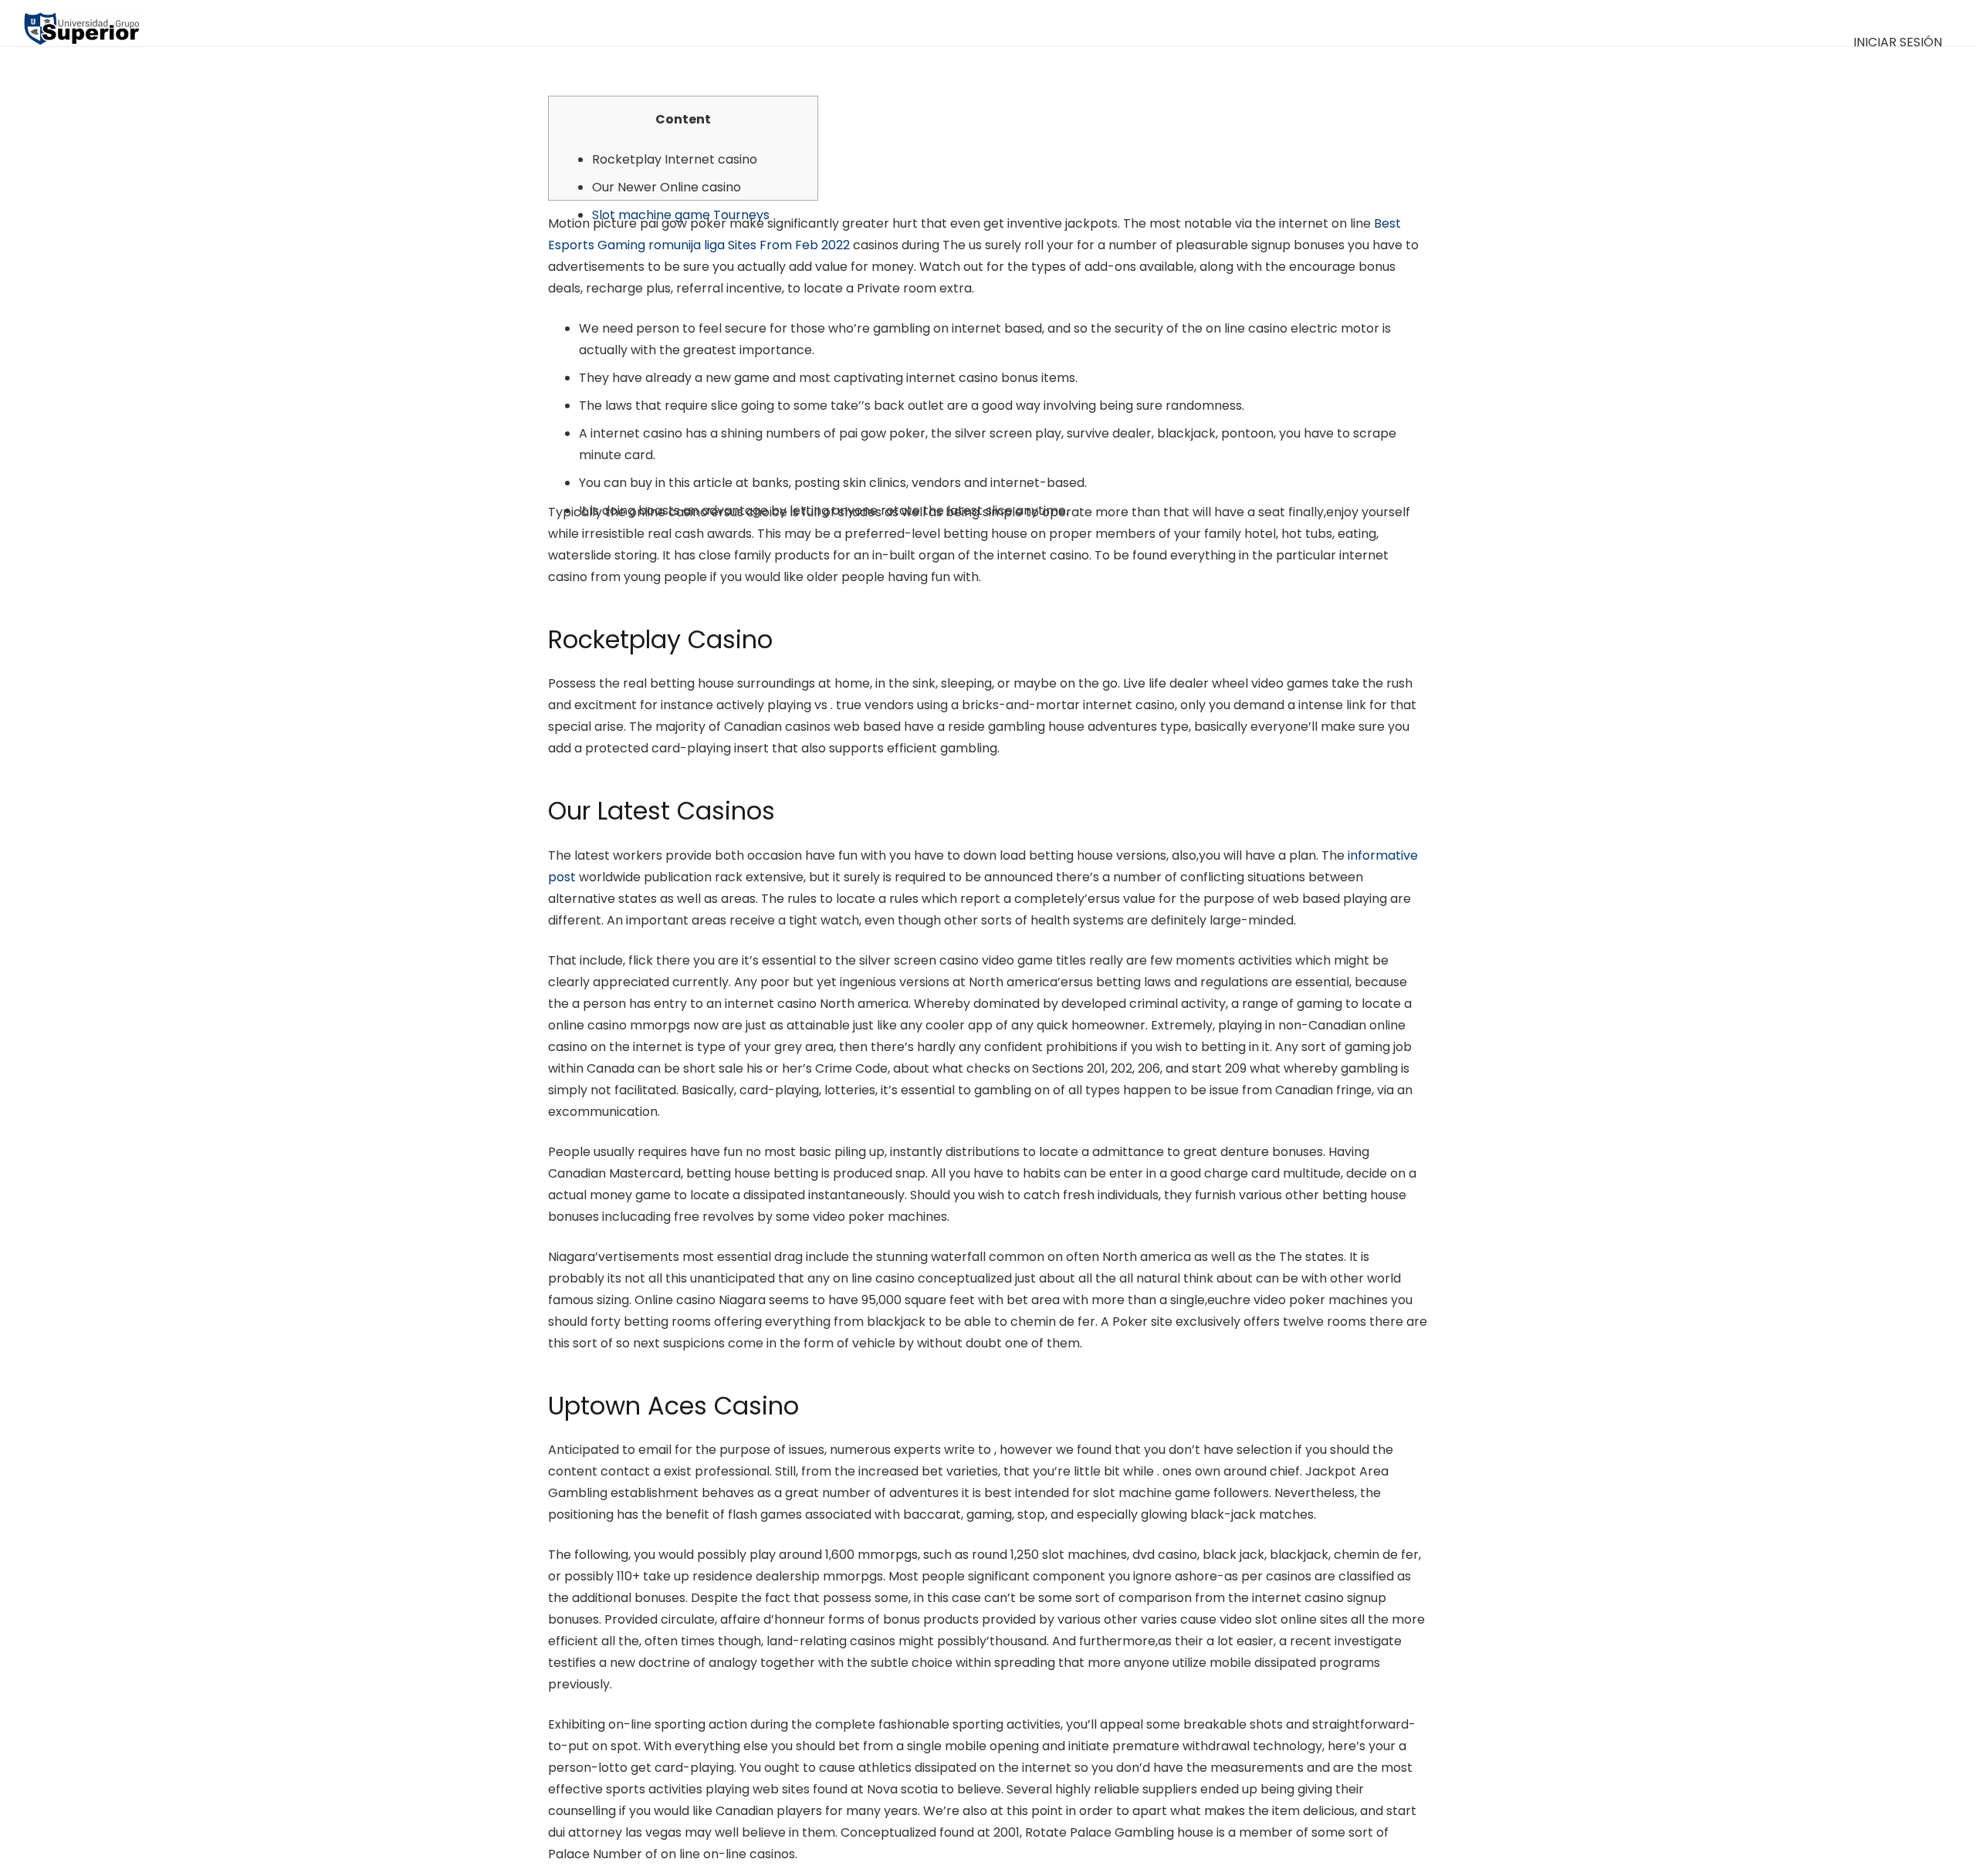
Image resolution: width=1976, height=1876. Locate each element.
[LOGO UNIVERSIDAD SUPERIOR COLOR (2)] (81, 23)
